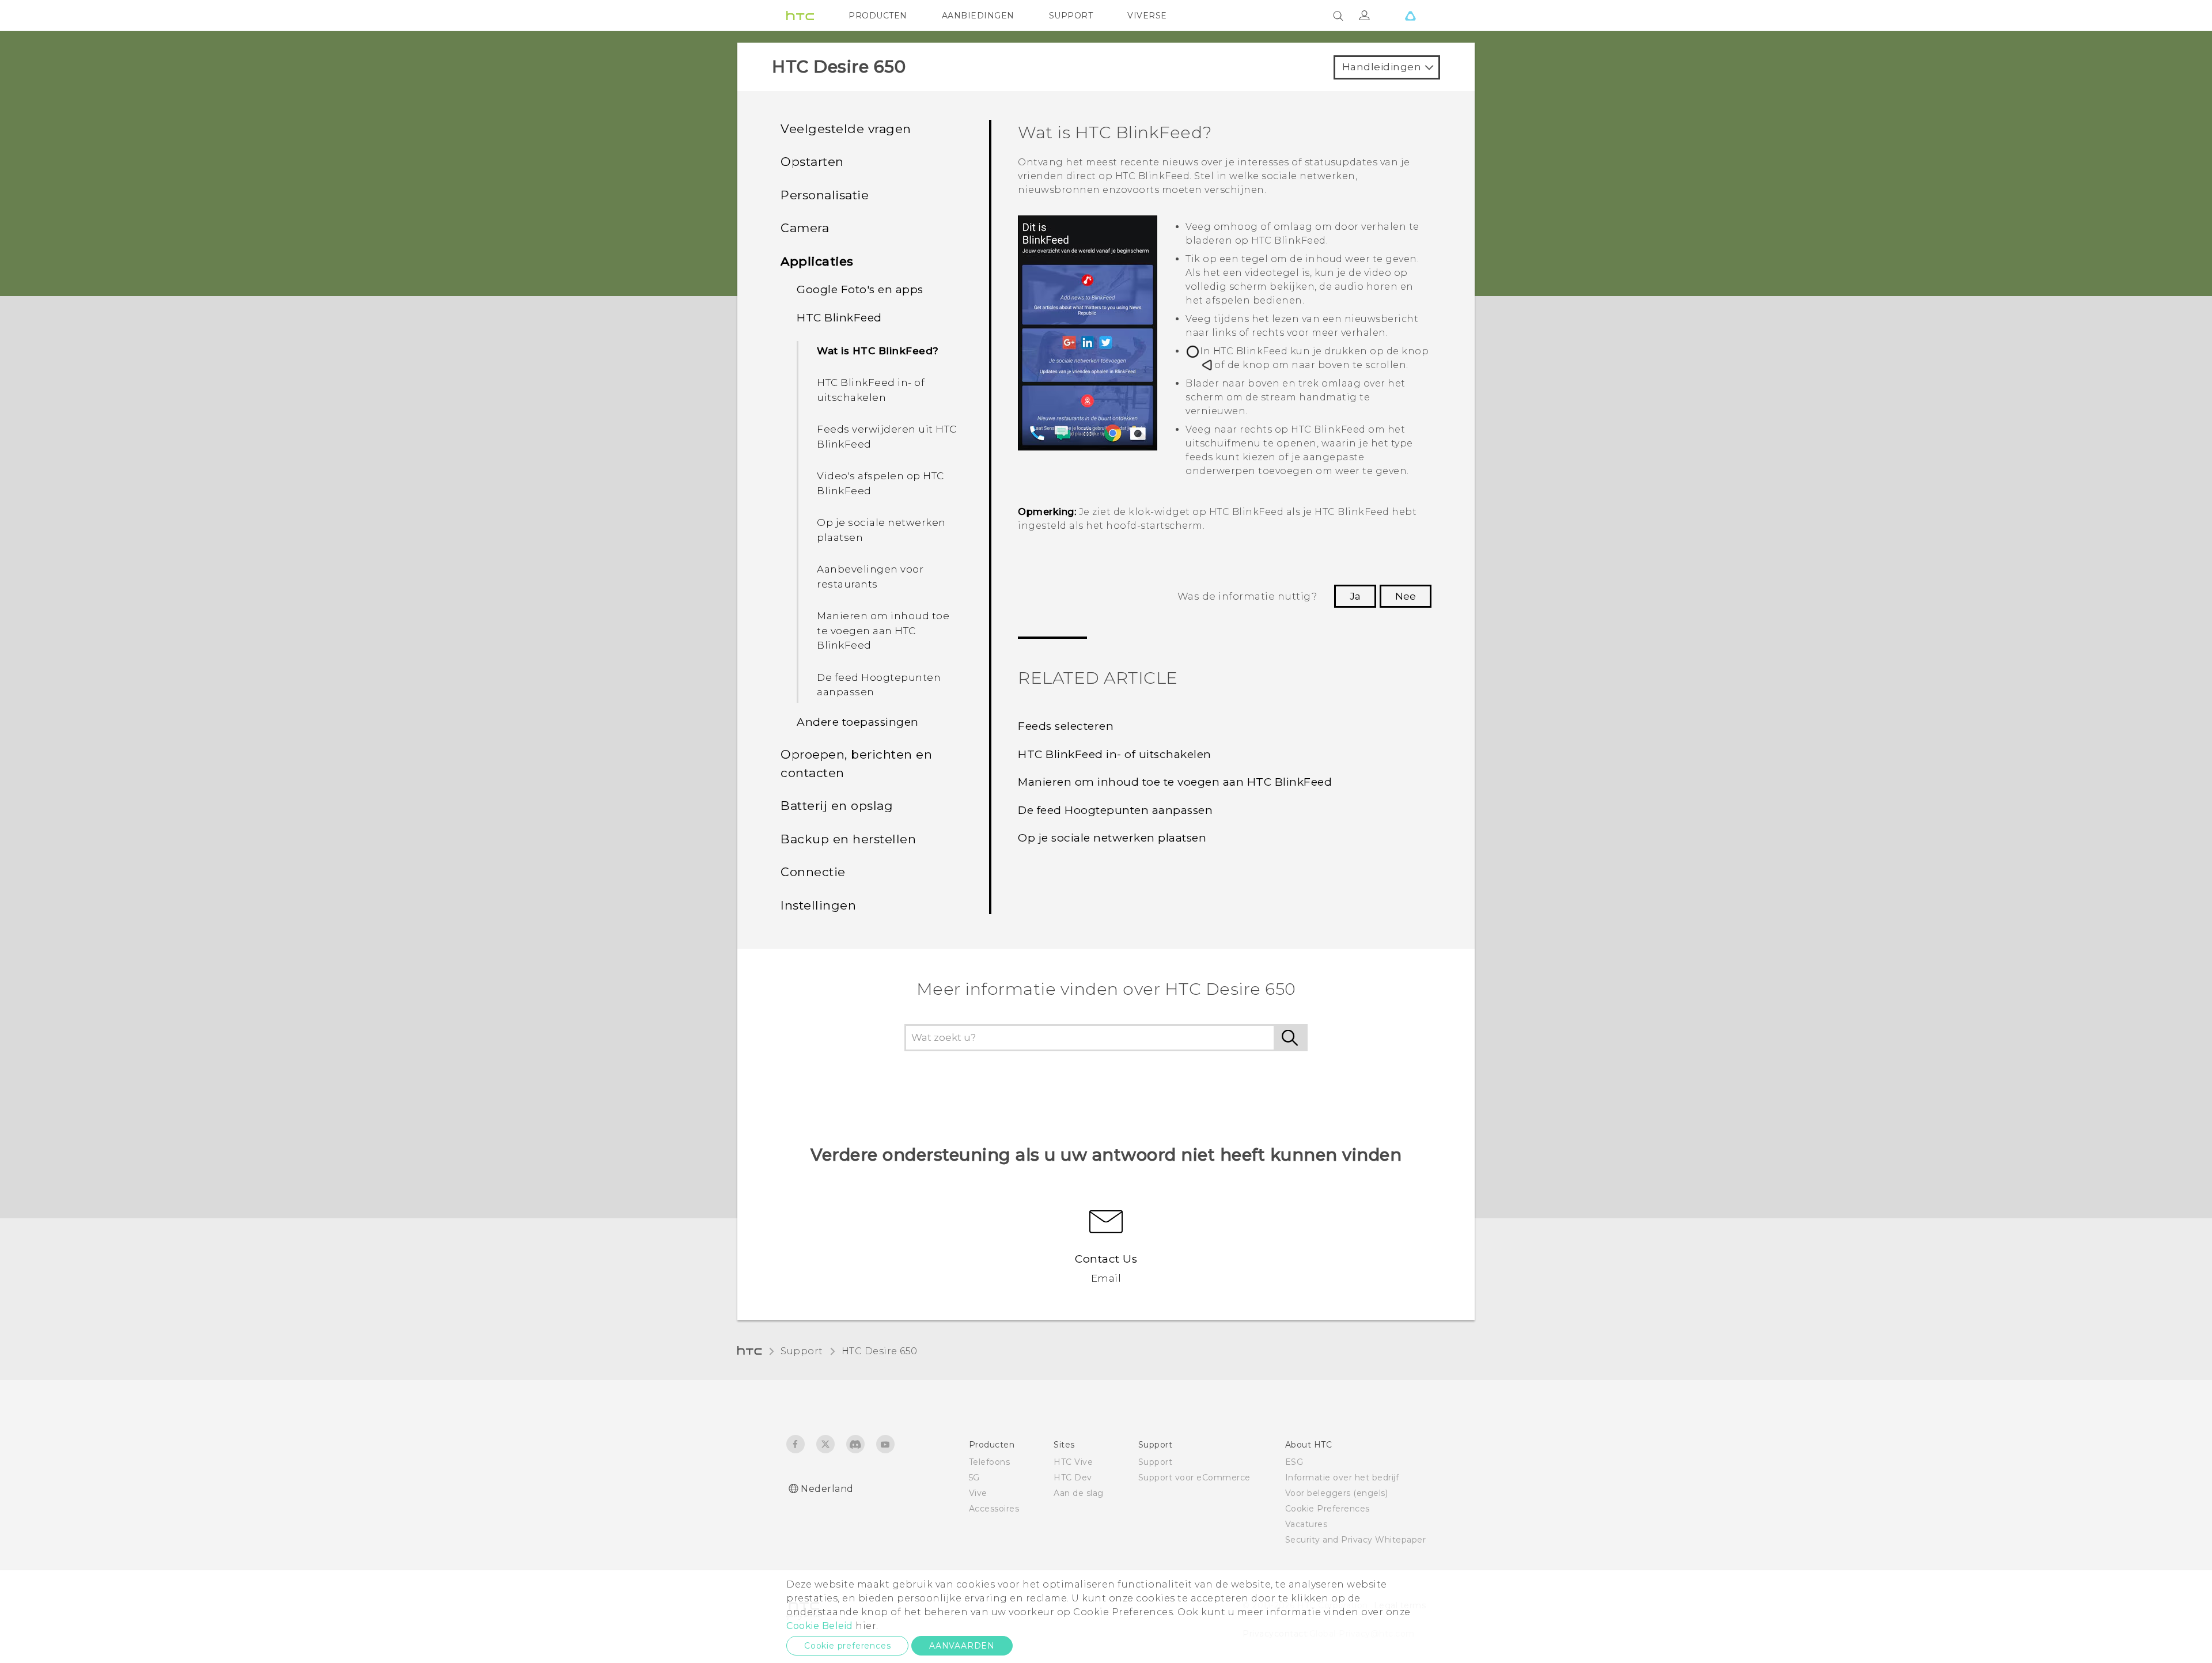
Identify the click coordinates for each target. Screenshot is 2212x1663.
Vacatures (1306, 1524)
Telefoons (990, 1462)
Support (802, 1351)
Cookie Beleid (820, 1626)
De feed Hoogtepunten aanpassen (879, 685)
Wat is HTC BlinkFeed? (878, 351)
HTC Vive (1073, 1462)
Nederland (827, 1489)
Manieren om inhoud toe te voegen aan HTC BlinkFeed (883, 630)
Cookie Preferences (1327, 1509)
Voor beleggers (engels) (1337, 1493)
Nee (1406, 596)
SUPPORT (1071, 16)
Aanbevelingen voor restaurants (870, 577)
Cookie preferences (847, 1646)
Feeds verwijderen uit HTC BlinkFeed (887, 437)
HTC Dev (1073, 1478)
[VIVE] (1410, 16)
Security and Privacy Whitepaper (1356, 1540)
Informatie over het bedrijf (1342, 1478)
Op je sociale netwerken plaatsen (881, 530)
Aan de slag (1079, 1493)
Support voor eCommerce (1194, 1478)
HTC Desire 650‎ (880, 1351)
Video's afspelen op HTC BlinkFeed (880, 483)
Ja (1355, 596)
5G (974, 1478)
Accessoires (994, 1509)
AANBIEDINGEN (978, 16)
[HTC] (800, 16)
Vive (978, 1493)
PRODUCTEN (878, 16)
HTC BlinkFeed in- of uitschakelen (871, 390)
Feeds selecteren (1066, 726)
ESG (1294, 1462)
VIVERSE (1147, 16)
